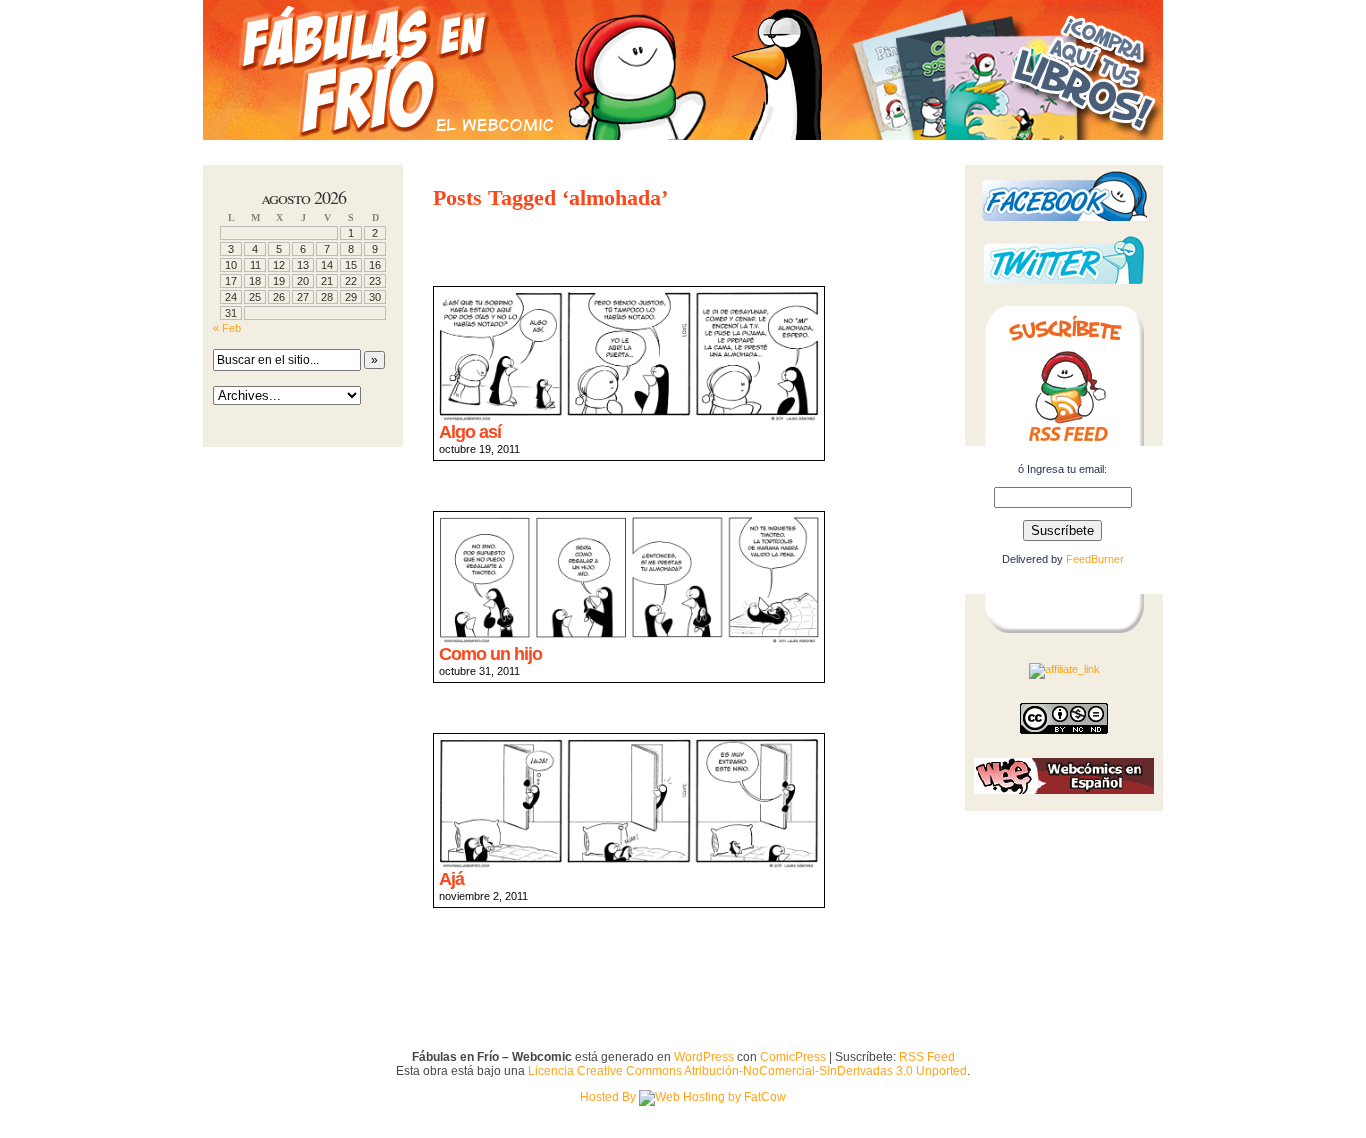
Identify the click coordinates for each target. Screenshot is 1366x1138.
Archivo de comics (599, 152)
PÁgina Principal (268, 152)
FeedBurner (1095, 559)
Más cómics (479, 152)
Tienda (834, 152)
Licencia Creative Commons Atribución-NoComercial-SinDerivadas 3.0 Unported (747, 1071)
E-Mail (773, 152)
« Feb (227, 328)
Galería (708, 152)
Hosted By (609, 1097)
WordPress (704, 1057)
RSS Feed (927, 1057)
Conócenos (382, 152)
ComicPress (793, 1057)
